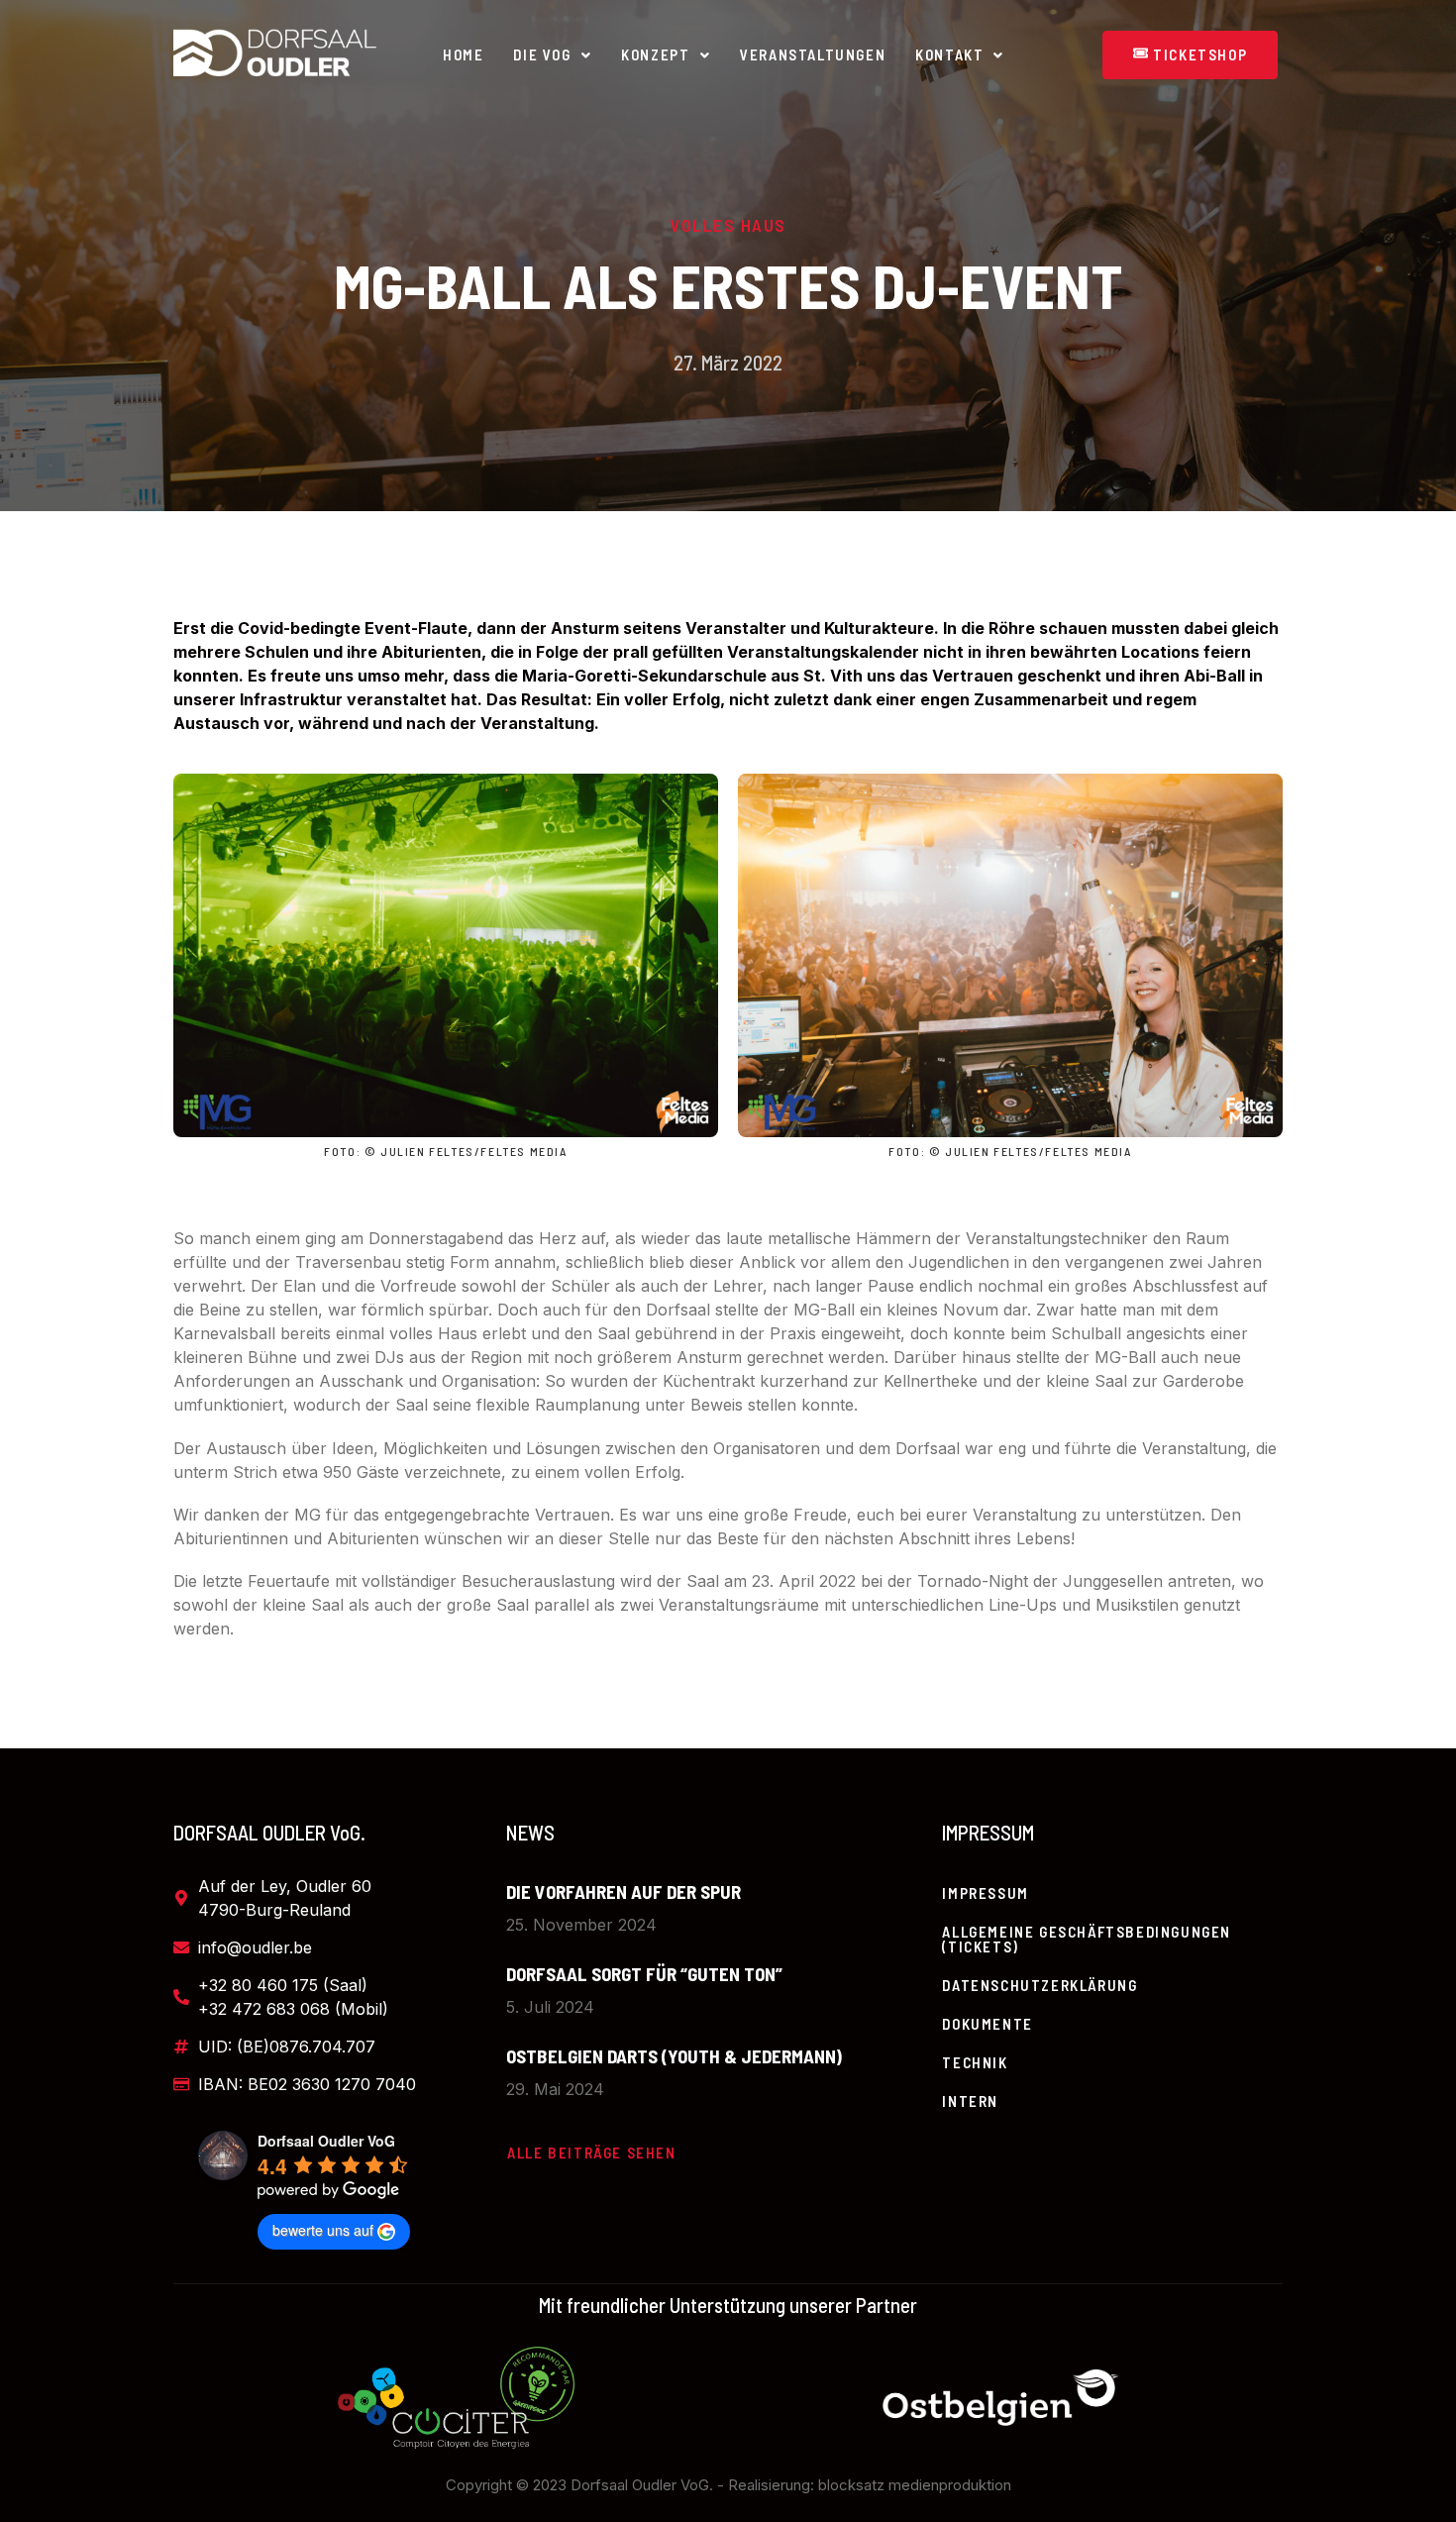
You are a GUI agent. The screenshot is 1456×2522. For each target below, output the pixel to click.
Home (463, 54)
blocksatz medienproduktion (915, 2485)
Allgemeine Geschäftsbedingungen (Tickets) (1087, 1939)
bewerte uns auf (323, 2230)
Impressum (985, 1893)
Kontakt (949, 54)
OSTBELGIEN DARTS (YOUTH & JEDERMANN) (674, 2056)
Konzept (655, 54)
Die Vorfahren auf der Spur (624, 1891)
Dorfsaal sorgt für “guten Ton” (644, 1974)
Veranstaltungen (813, 54)
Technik (975, 2062)
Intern (970, 2101)
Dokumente (987, 2024)
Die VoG (542, 54)
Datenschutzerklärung (1040, 1985)
